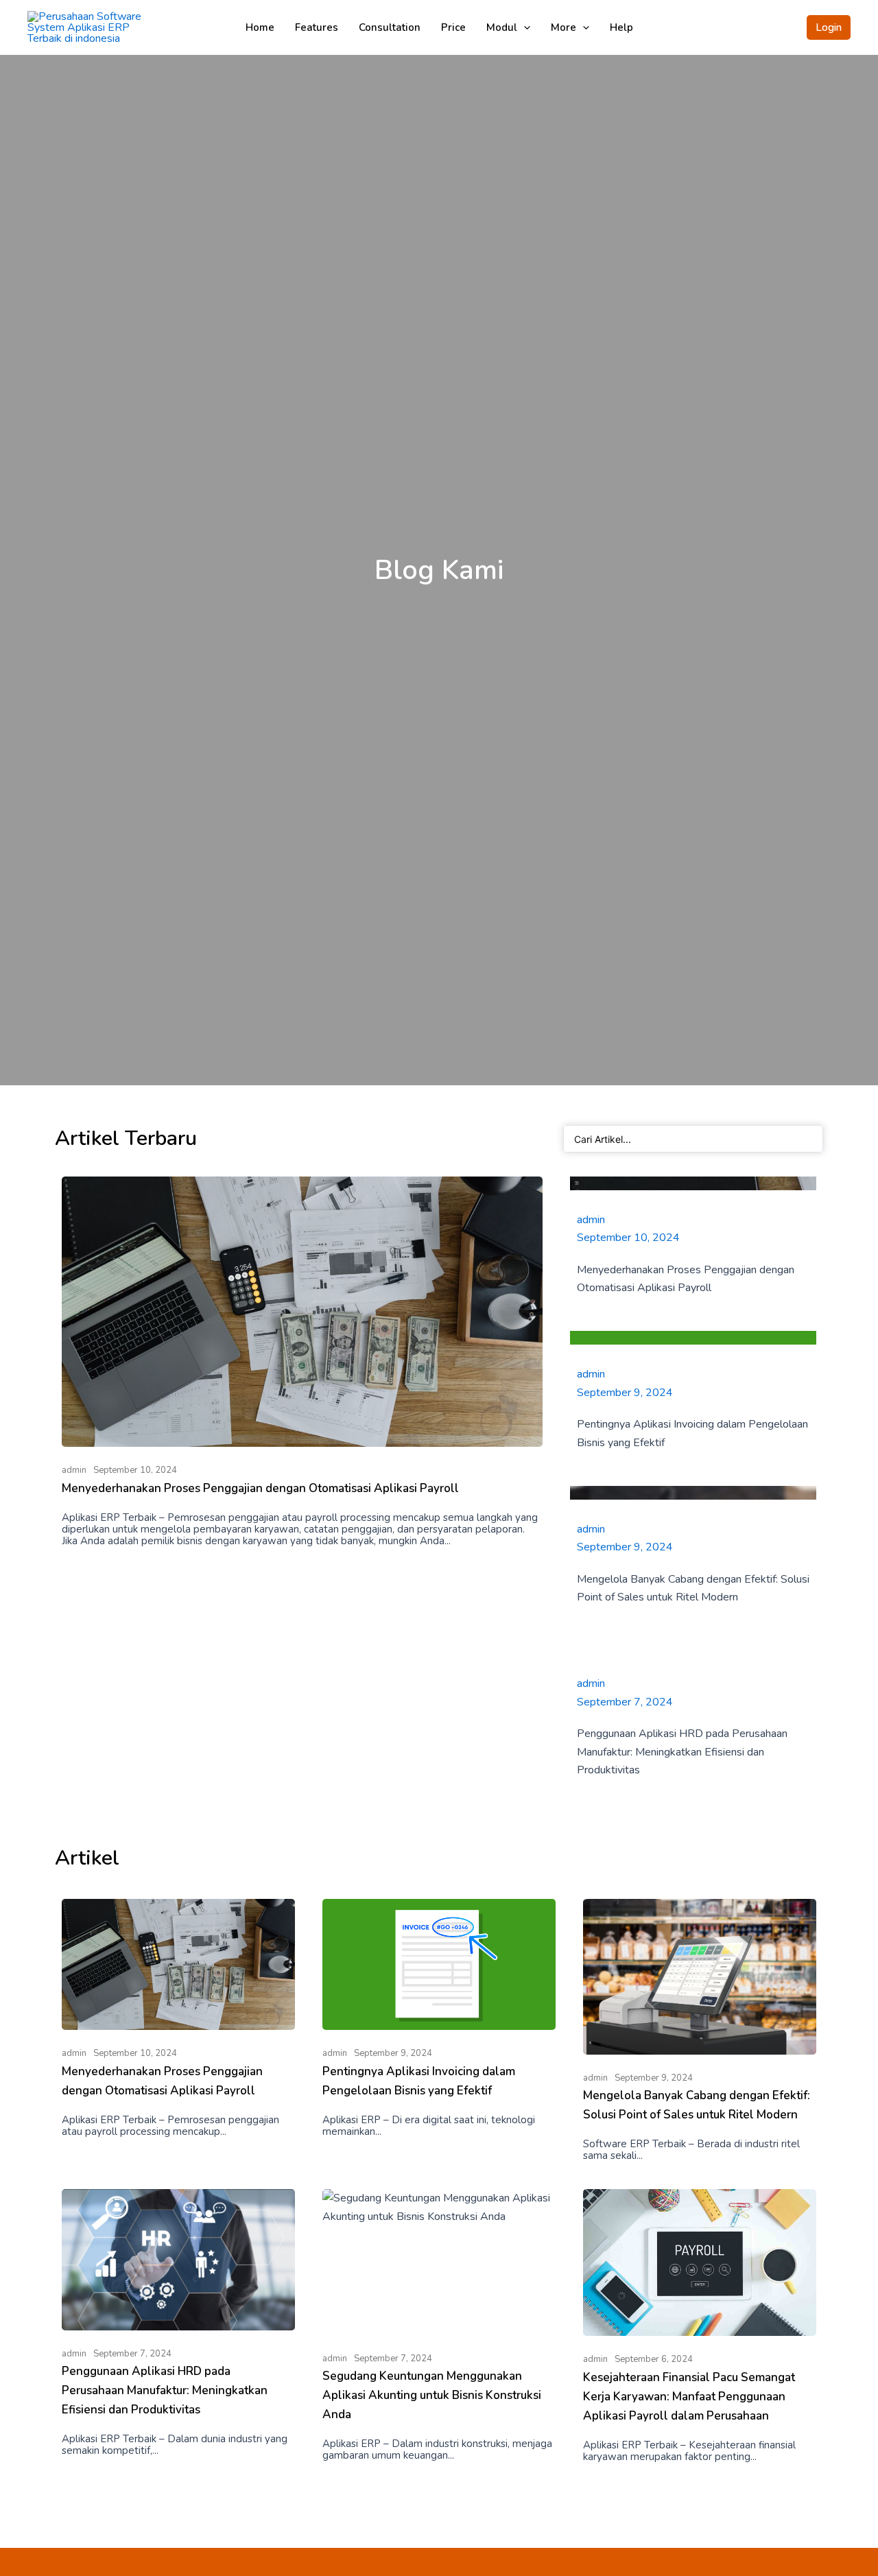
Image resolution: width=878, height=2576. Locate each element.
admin (74, 1470)
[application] (524, 27)
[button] (829, 27)
